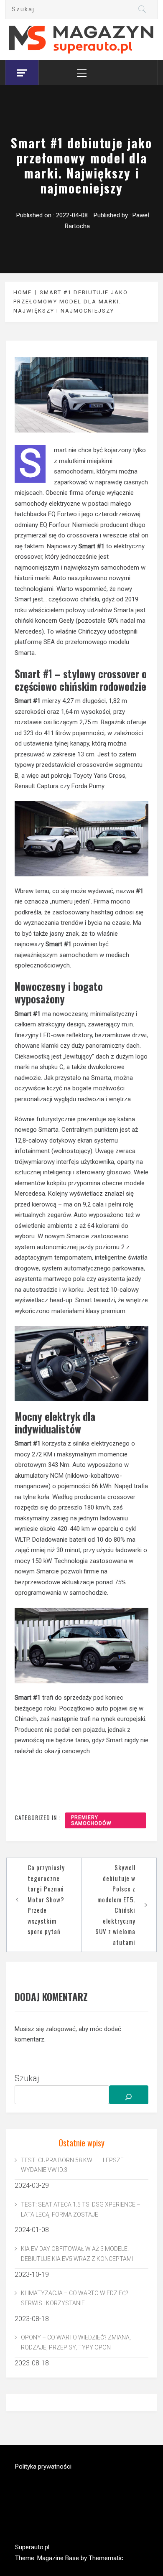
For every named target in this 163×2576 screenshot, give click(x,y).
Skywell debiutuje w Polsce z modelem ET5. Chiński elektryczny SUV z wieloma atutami (115, 1905)
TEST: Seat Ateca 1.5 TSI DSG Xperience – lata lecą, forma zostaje (81, 2209)
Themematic (106, 2558)
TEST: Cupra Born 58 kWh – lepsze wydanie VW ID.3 (72, 2165)
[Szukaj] (129, 2095)
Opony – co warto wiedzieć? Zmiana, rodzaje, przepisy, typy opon (76, 2342)
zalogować (61, 2029)
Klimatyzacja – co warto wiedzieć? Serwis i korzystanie (75, 2298)
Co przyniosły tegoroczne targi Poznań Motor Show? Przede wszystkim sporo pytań (46, 1899)
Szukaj (27, 2078)
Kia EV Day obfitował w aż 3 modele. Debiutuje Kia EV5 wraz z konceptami (77, 2254)
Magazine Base (59, 2558)
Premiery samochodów (91, 1820)
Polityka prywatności (43, 2467)
